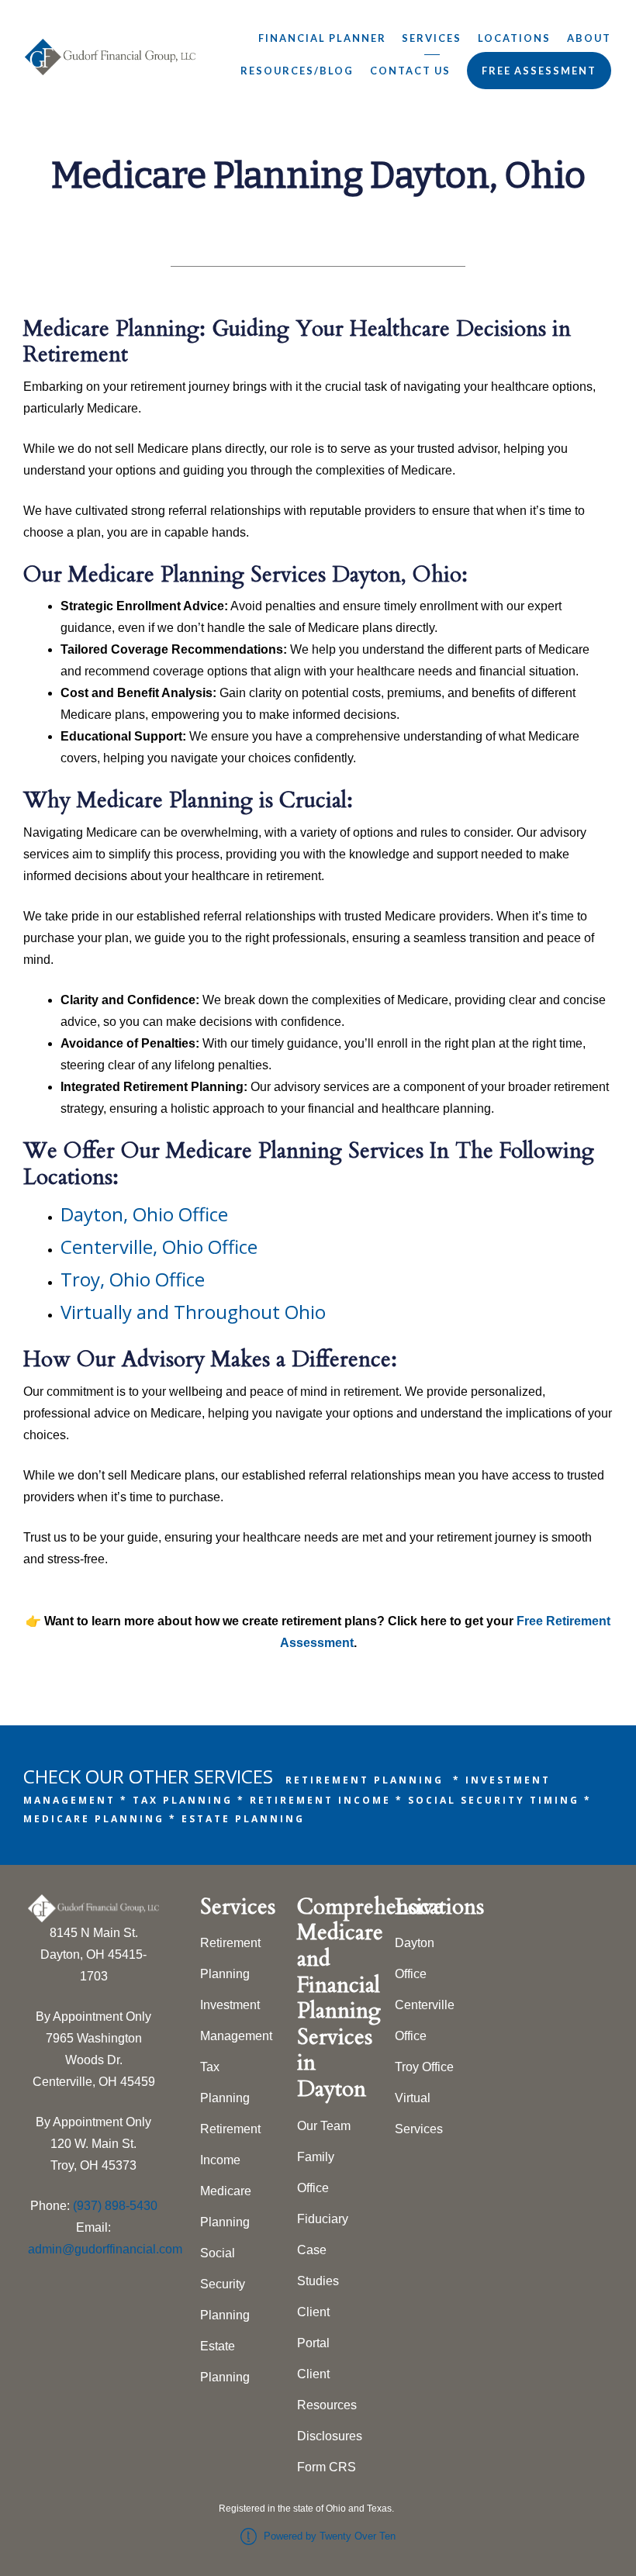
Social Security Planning (225, 2284)
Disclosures (330, 2436)
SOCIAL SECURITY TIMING (494, 1800)
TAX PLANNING (183, 1800)
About (589, 38)
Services (432, 38)
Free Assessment (539, 71)
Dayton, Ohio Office (144, 1214)
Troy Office (424, 2067)
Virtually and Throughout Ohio (193, 1312)
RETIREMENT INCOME (320, 1800)
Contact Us (410, 71)
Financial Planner (322, 38)
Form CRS (327, 2467)
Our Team (324, 2126)
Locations (514, 38)
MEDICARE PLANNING (94, 1819)
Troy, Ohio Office (133, 1279)
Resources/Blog (297, 71)
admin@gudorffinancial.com (105, 2249)
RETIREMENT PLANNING (365, 1780)
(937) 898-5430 (115, 2206)
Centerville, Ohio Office (159, 1247)
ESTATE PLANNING (243, 1819)
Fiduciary (323, 2219)
